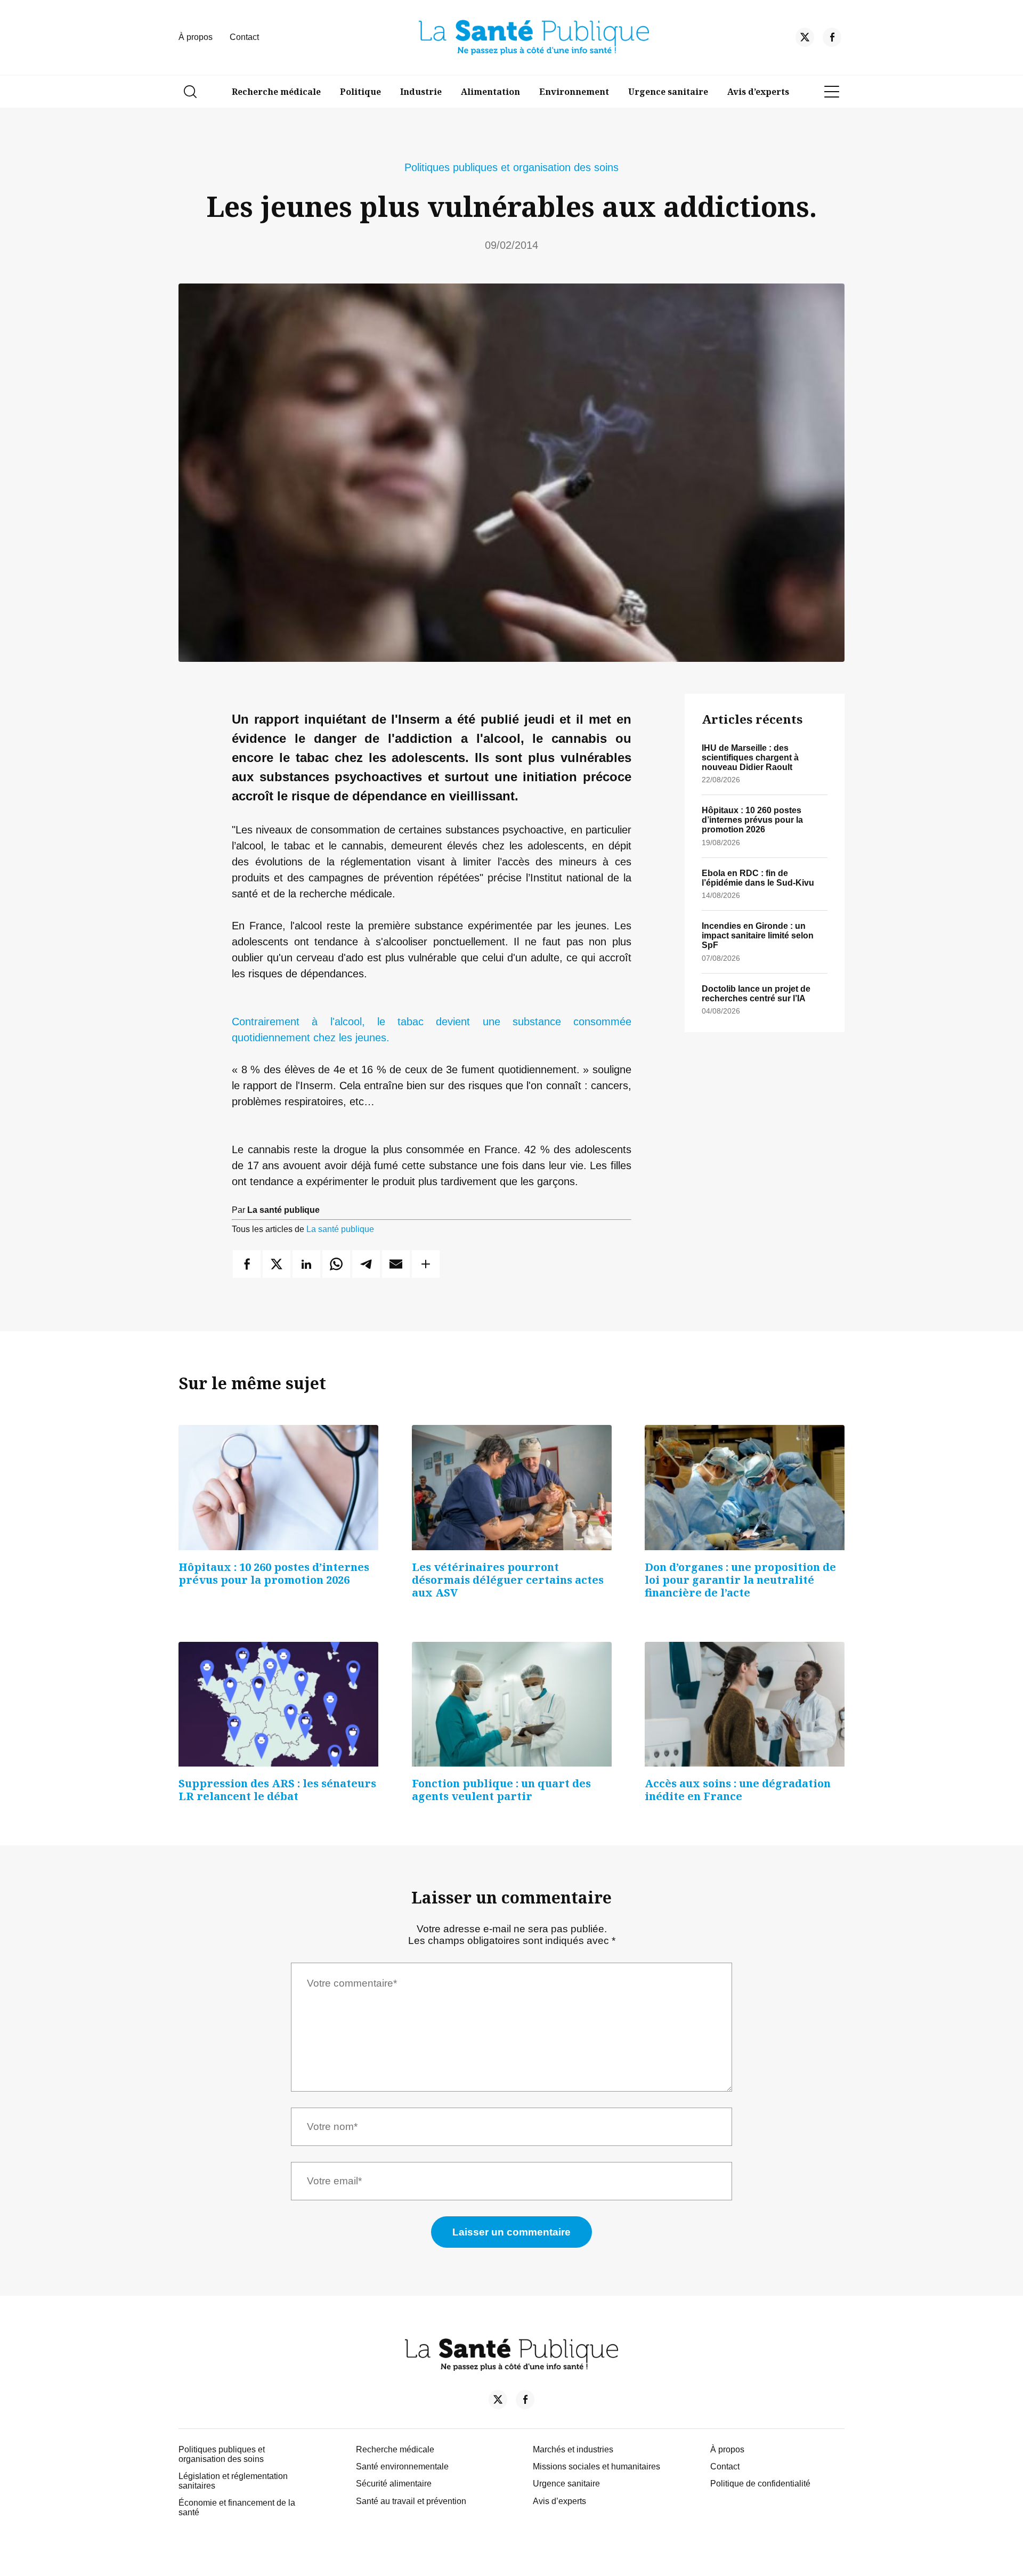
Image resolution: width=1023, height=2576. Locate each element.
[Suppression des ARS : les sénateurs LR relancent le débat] (278, 1704)
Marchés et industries (573, 2449)
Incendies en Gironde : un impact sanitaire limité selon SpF (758, 935)
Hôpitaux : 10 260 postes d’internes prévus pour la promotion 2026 (752, 820)
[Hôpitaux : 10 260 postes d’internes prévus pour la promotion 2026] (278, 1487)
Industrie (421, 92)
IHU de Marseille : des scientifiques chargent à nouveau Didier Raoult (750, 758)
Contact (244, 37)
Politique (360, 92)
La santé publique (340, 1229)
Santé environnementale (402, 2466)
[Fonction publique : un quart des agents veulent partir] (512, 1704)
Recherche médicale (276, 92)
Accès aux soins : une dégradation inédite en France (738, 1790)
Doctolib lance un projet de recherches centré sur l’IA (756, 994)
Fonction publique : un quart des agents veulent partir (501, 1790)
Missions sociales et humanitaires (596, 2466)
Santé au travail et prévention (411, 2501)
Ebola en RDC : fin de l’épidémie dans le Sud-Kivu (758, 878)
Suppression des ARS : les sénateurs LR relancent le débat (277, 1790)
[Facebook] (832, 40)
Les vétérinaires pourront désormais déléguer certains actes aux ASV (508, 1580)
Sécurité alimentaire (394, 2484)
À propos (196, 37)
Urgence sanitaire (668, 92)
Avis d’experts (758, 92)
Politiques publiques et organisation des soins (511, 167)
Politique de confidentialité (760, 2484)
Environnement (574, 92)
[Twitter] (805, 40)
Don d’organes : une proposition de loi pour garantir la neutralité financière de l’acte (740, 1580)
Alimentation (490, 92)
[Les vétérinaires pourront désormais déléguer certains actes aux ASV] (512, 1487)
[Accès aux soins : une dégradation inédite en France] (745, 1704)
